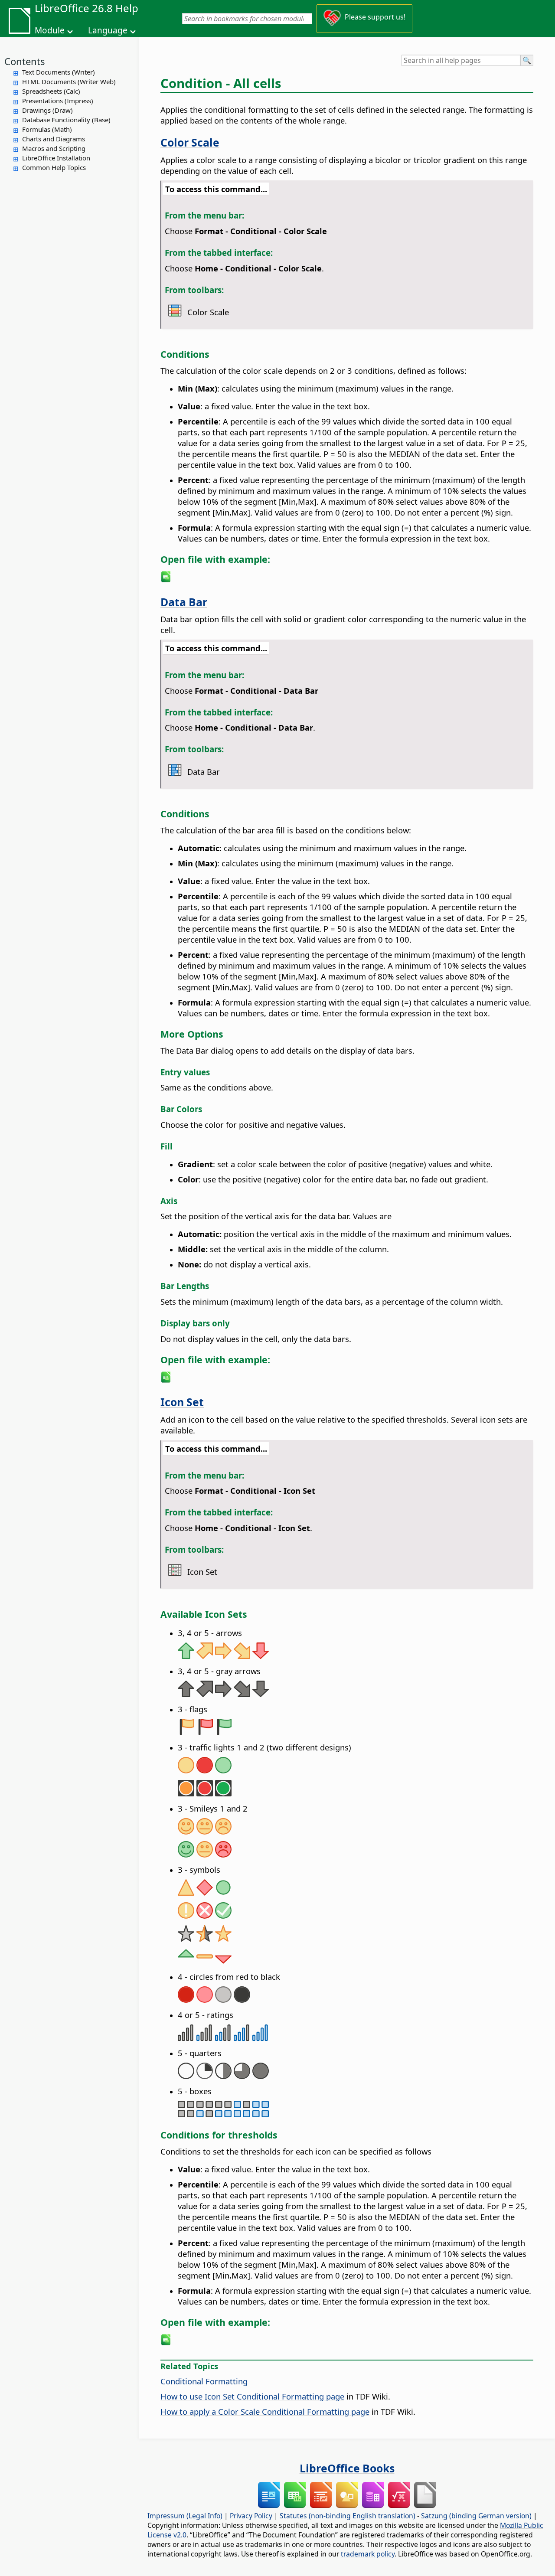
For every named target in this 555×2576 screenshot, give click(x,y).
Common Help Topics (54, 167)
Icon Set (182, 1402)
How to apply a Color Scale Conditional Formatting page (265, 2411)
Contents (25, 61)
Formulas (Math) (47, 129)
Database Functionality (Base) (66, 120)
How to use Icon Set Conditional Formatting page (252, 2396)
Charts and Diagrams (54, 139)
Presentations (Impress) (58, 101)
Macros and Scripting (54, 148)
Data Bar (184, 602)
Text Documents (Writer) (59, 72)
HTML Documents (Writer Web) (69, 82)
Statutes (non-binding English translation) (348, 2516)
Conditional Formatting (204, 2381)
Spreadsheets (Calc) (51, 91)
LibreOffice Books (347, 2468)
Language (108, 30)
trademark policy (368, 2554)
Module (50, 30)
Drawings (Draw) (47, 110)
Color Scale (190, 142)
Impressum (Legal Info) (185, 2516)
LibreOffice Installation (56, 158)
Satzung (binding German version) (476, 2516)
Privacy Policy (251, 2516)
